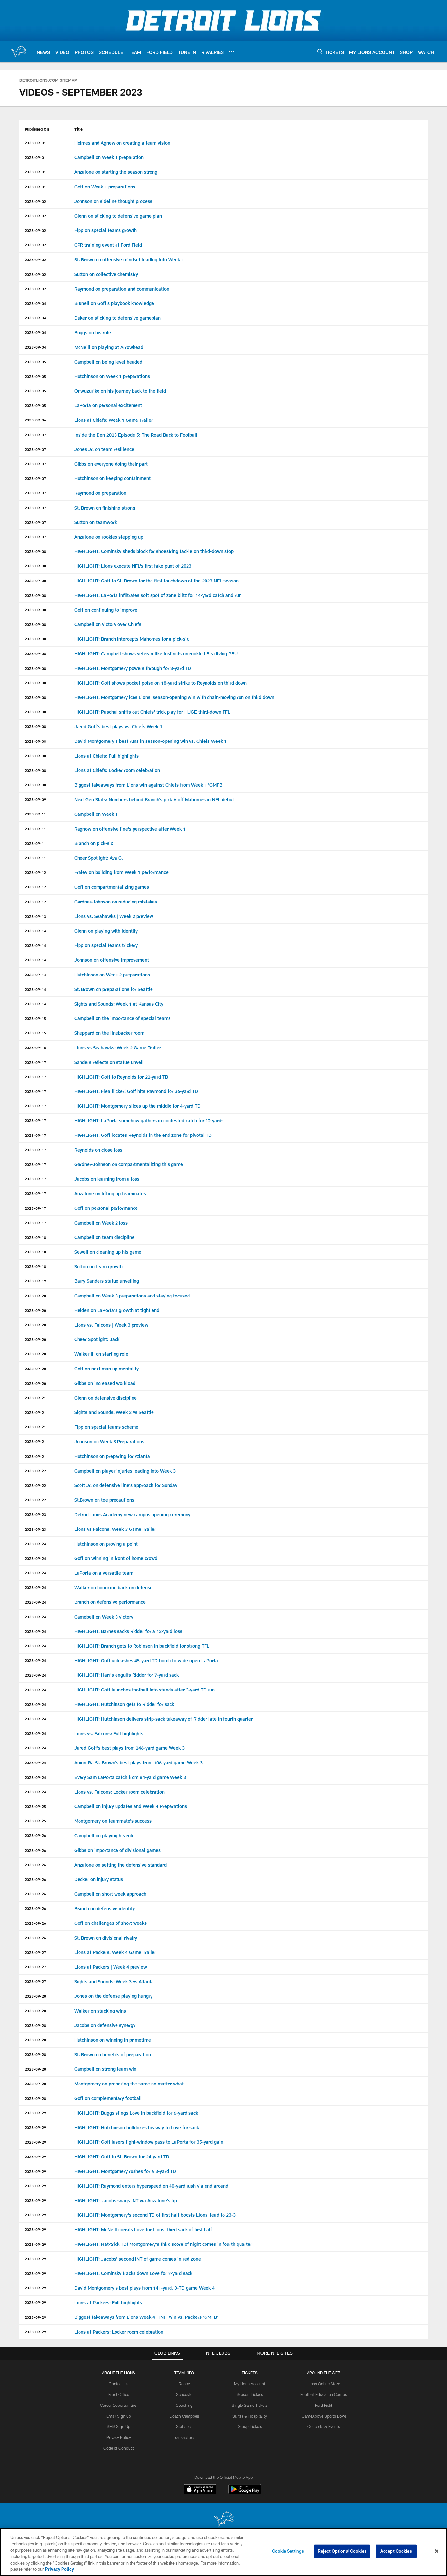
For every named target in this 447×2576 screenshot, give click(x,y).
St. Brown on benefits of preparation (113, 2055)
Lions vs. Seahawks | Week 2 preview (114, 916)
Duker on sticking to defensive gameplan (117, 318)
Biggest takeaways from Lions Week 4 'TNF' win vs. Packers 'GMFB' (146, 2317)
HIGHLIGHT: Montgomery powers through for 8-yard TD (133, 668)
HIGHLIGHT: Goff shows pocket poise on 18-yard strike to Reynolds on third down (161, 683)
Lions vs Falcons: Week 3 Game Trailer (115, 1529)
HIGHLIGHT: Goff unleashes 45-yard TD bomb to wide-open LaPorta (146, 1661)
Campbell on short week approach (110, 1894)
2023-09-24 (35, 1544)
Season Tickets (250, 2394)
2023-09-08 (35, 551)
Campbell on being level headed (108, 362)
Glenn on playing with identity (106, 931)
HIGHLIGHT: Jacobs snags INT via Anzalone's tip (126, 2200)
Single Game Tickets (250, 2405)
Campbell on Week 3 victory (104, 1617)
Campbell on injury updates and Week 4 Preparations (131, 1806)
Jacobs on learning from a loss (107, 1179)
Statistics (184, 2426)
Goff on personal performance (106, 1208)
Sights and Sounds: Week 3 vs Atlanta (114, 1982)
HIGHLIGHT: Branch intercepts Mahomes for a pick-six (132, 639)
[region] (223, 2552)
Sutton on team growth (98, 1267)
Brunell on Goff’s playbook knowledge (114, 303)
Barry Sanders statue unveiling (107, 1281)
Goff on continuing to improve (106, 610)
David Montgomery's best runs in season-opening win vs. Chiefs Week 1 (151, 741)
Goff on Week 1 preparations (105, 187)
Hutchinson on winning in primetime (113, 2040)
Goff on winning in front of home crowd (116, 1558)
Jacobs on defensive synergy (105, 2025)
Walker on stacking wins (100, 2011)
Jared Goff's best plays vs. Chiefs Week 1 (118, 727)
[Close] (437, 2551)
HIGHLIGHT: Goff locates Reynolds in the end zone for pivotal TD (143, 1135)
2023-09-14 (35, 931)
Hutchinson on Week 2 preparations (112, 975)
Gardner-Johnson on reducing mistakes (116, 902)
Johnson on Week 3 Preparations (109, 1442)
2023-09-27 (35, 1952)
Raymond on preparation (100, 493)
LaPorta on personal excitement (108, 405)
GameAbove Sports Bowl (324, 2416)
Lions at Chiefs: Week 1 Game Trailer (114, 420)
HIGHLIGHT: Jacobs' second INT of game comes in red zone (138, 2259)
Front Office (119, 2394)
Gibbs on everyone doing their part (111, 464)
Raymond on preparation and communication (122, 289)
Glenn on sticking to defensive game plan (118, 216)
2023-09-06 (35, 420)
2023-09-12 (35, 872)
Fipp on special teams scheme (106, 1427)
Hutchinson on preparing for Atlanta (112, 1456)
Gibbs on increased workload (105, 1383)
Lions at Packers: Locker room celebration (119, 2332)
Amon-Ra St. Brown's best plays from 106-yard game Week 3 (138, 1763)
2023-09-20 (35, 1296)
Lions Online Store (324, 2384)
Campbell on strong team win (105, 2069)
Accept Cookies (396, 2551)
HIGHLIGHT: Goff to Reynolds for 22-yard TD (121, 1077)
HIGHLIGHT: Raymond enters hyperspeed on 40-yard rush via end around (151, 2186)
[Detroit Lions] (223, 2520)
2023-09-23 (35, 1514)
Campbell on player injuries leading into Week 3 (125, 1471)
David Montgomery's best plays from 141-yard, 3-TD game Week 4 (144, 2288)
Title (79, 129)
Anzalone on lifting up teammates (110, 1194)
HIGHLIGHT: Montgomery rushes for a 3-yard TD (125, 2171)
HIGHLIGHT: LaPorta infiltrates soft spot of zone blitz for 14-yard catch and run (158, 595)
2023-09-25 (35, 1806)
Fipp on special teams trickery (107, 945)
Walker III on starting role (101, 1354)
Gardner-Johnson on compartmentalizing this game (129, 1164)
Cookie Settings (288, 2551)
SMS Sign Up (118, 2426)
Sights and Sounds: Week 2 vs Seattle (114, 1412)
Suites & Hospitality (250, 2416)
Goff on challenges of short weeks (110, 1923)
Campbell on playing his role (104, 1836)
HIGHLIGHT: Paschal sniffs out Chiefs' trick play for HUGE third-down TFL (152, 712)
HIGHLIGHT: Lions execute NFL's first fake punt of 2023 (133, 566)
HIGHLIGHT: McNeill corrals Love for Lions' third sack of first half (143, 2230)
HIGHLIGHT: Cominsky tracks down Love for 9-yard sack (133, 2273)
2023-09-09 (35, 799)
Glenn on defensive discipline (106, 1398)
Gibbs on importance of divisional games (117, 1850)
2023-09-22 (35, 1471)
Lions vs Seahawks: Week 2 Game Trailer (118, 1048)
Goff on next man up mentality (107, 1369)
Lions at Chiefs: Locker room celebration (117, 770)
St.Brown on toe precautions (104, 1500)
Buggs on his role (93, 333)
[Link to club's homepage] (18, 51)
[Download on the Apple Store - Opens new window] (200, 2490)
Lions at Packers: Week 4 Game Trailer (115, 1952)
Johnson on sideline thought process (113, 201)
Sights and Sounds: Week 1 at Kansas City (119, 1004)
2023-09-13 (35, 916)
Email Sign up (119, 2416)
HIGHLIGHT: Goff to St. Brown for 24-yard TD (122, 2157)
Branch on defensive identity (105, 1909)
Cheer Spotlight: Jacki (98, 1339)
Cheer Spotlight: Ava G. (99, 858)
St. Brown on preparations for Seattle (114, 989)
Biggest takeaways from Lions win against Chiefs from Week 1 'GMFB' (149, 785)
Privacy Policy (119, 2437)
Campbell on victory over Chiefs (108, 624)
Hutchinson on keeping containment (112, 478)
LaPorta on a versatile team (104, 1573)
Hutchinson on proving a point (106, 1544)
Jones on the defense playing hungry (113, 1996)
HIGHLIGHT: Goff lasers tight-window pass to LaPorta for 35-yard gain (149, 2142)
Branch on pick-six (94, 843)
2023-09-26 (35, 1835)
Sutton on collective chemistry (106, 274)
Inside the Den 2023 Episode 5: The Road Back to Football (136, 435)
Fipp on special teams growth (106, 230)
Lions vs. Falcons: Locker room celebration (119, 1792)
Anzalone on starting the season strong (116, 172)
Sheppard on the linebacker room (109, 1033)
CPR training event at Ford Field (108, 245)
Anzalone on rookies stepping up (109, 537)
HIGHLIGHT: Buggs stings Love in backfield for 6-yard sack (136, 2113)
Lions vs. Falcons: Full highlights (109, 1734)
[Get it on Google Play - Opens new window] (245, 2492)
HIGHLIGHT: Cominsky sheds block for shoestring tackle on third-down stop (154, 551)
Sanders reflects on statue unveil (109, 1062)
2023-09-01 (35, 143)
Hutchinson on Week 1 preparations (112, 376)
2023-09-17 (35, 1062)
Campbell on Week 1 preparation (110, 157)
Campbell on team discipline (104, 1237)
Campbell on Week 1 (96, 814)
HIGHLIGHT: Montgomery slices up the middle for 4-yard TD (137, 1106)
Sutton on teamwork (96, 522)
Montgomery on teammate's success (113, 1821)
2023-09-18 (35, 1237)
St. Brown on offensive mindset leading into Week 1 (129, 260)
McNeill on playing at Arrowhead (109, 347)
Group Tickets (250, 2426)
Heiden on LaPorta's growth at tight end (117, 1310)
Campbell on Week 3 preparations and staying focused (132, 1296)
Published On (37, 129)
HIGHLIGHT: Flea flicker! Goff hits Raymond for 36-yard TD (136, 1091)
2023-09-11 (35, 814)
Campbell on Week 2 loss (101, 1223)
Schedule (184, 2394)
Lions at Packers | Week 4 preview (111, 1967)
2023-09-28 (35, 1996)
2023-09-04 (35, 303)
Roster (184, 2384)
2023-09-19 (35, 1281)
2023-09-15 (35, 1018)
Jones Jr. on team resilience (105, 449)
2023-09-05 (35, 362)
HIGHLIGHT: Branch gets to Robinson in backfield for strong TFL (142, 1646)
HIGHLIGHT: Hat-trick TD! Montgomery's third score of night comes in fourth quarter (163, 2244)
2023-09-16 (35, 1047)
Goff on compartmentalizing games (112, 887)
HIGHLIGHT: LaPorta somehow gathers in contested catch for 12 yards (149, 1121)
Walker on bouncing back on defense (113, 1588)
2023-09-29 (35, 2113)
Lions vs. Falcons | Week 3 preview (111, 1325)
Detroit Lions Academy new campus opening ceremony (132, 1515)
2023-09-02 (35, 201)
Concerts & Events (324, 2426)
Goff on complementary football (108, 2098)
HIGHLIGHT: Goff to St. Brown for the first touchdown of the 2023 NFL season (156, 581)
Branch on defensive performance (110, 1602)
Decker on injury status (99, 1879)
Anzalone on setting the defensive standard (120, 1865)
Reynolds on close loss (98, 1150)
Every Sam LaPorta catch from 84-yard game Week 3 (130, 1777)
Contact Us (118, 2384)
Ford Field (324, 2405)
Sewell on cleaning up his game (108, 1252)
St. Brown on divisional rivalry (106, 1938)
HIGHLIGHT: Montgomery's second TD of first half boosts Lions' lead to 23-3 (155, 2215)
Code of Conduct (119, 2448)
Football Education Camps (324, 2394)
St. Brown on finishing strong (105, 508)
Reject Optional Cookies (342, 2551)
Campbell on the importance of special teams (122, 1018)
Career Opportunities (118, 2405)
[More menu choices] (232, 52)
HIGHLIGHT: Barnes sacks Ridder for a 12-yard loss (128, 1631)
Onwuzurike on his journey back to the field (120, 391)
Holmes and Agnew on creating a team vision (122, 143)
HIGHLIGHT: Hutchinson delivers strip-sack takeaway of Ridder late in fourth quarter (163, 1719)
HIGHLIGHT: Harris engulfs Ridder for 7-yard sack (126, 1675)
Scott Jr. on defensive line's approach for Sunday (126, 1485)
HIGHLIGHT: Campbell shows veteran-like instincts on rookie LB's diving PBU (156, 654)
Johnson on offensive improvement (112, 960)
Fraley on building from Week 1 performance (121, 872)
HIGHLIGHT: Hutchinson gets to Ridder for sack (124, 1704)
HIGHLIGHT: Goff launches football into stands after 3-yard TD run (144, 1690)
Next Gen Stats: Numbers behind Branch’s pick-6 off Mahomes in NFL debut (154, 800)
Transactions (184, 2437)
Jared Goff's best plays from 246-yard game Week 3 (129, 1748)
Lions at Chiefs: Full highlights (107, 756)
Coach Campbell (184, 2416)
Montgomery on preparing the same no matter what (129, 2084)
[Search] (320, 52)
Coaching (184, 2405)
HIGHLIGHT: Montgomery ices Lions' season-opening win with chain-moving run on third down (174, 697)
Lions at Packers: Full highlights (108, 2303)
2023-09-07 (35, 435)
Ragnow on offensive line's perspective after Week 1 (130, 829)
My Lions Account (250, 2384)
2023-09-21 (35, 1398)
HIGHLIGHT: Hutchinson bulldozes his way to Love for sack (137, 2128)
